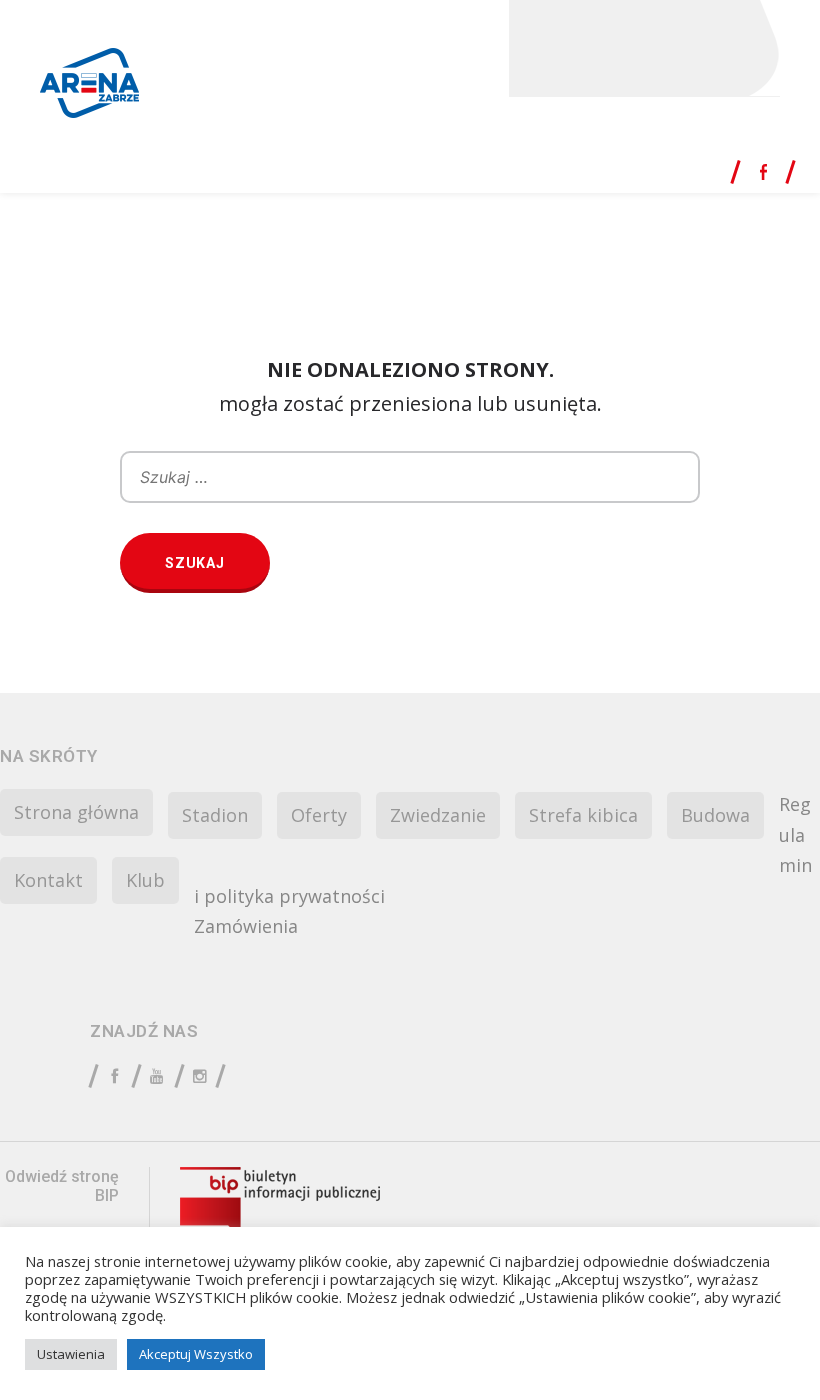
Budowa (715, 815)
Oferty (319, 815)
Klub (145, 880)
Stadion (215, 815)
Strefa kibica (583, 815)
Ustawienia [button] (71, 1354)
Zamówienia (246, 926)
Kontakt (48, 880)
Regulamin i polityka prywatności (503, 850)
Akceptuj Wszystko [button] (196, 1354)
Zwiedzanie (438, 815)
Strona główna (76, 812)
